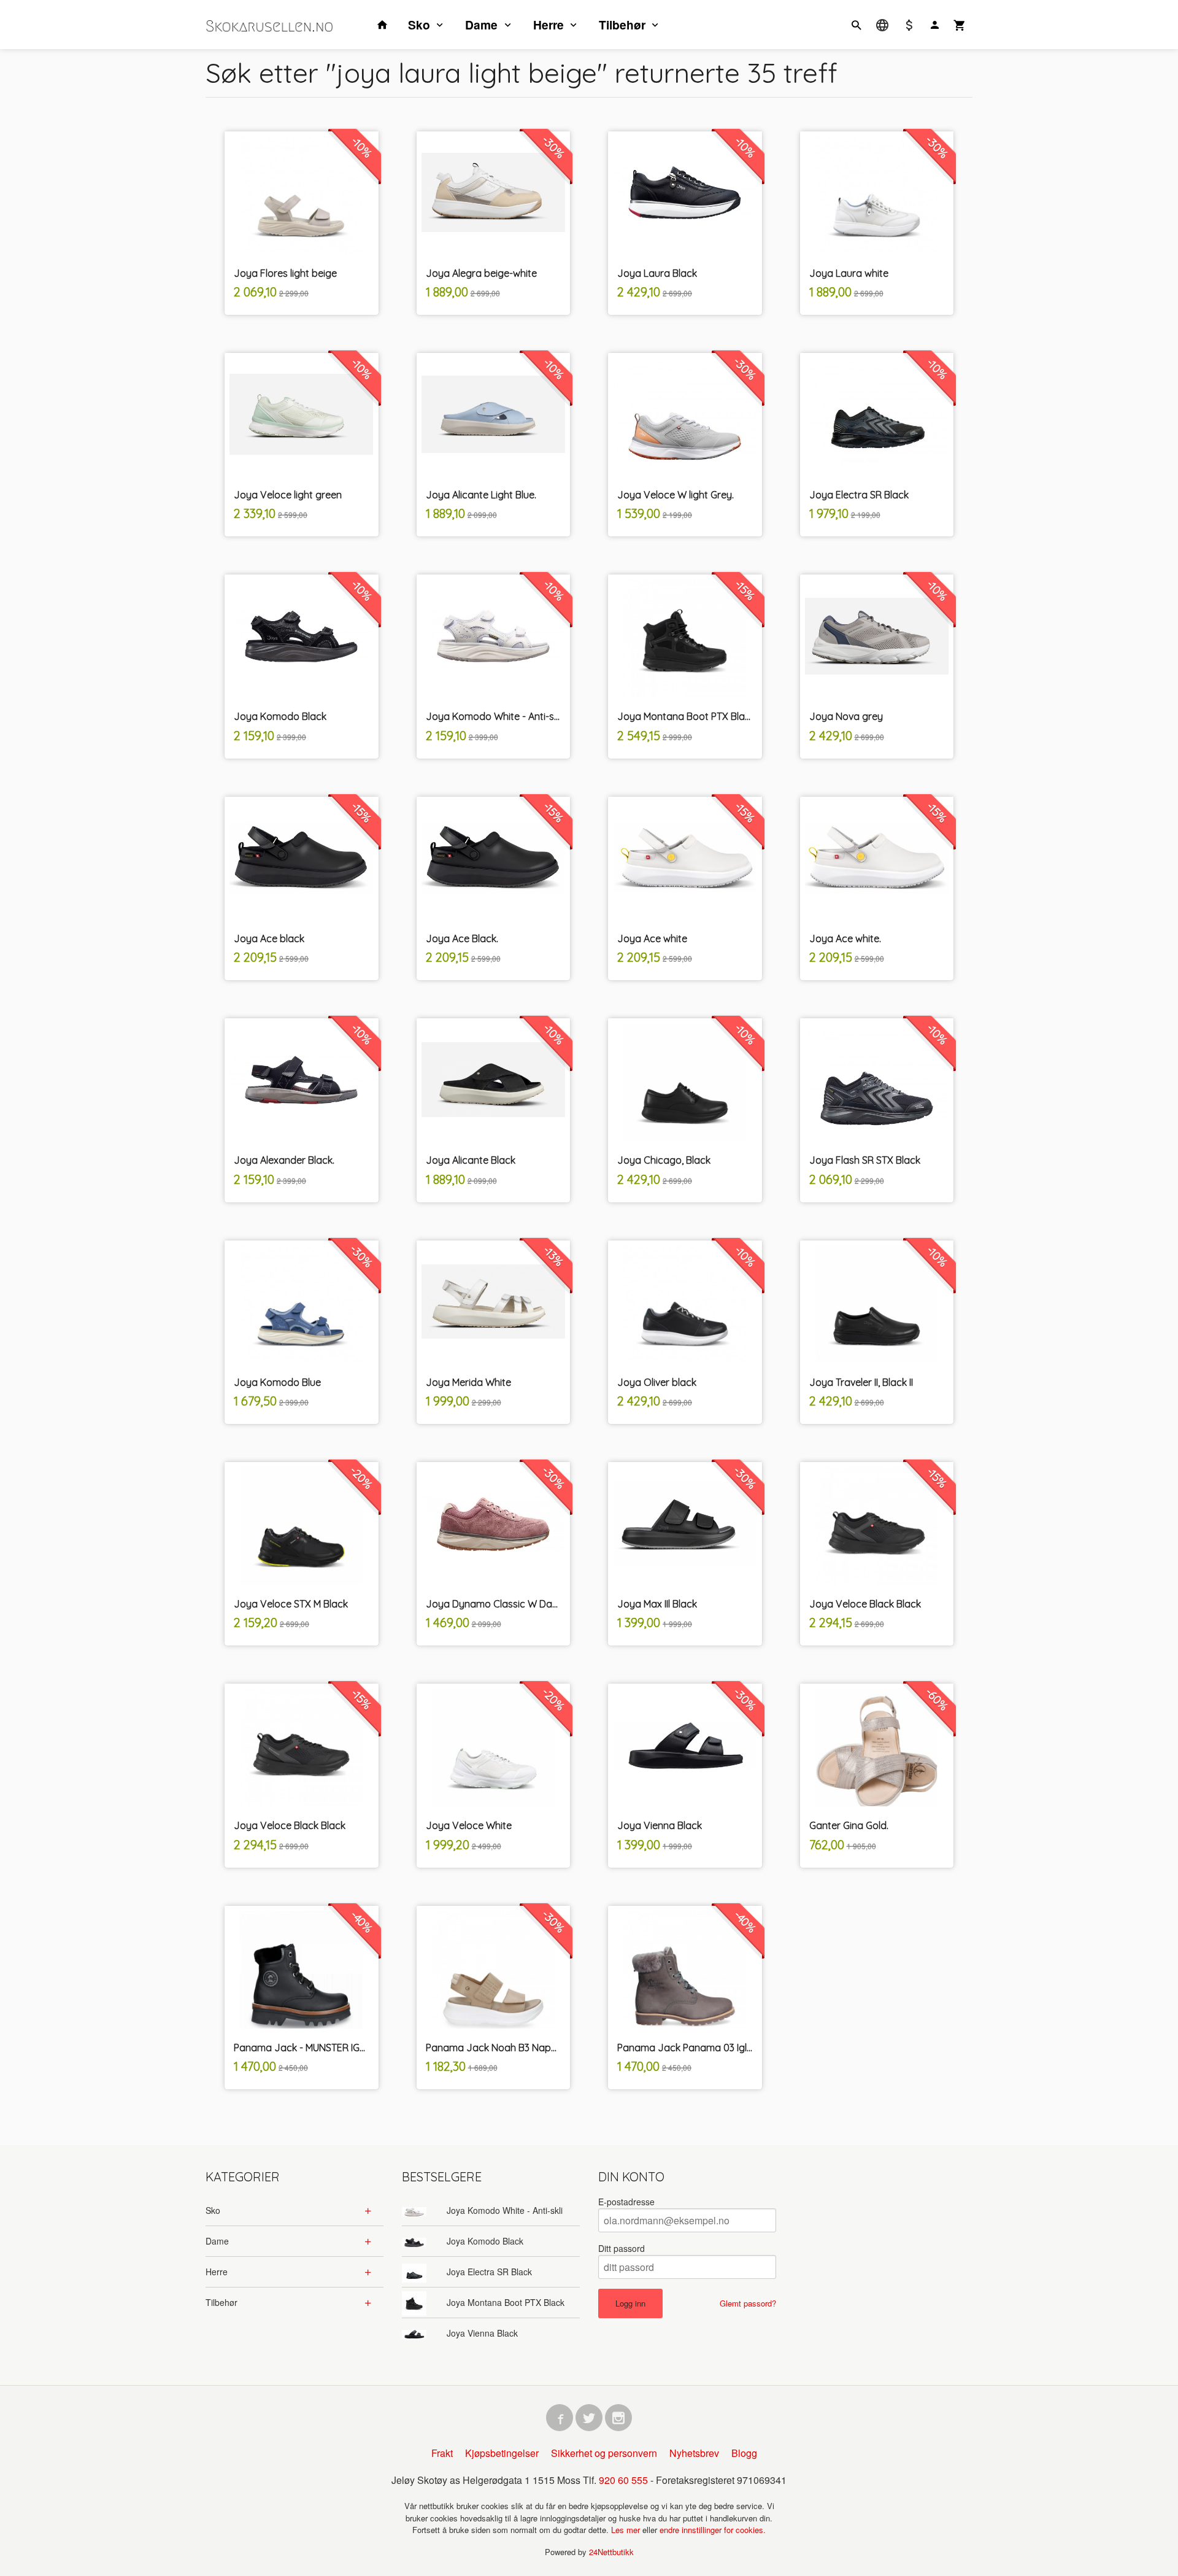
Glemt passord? (748, 2303)
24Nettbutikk (611, 2552)
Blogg (744, 2453)
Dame (481, 25)
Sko (419, 25)
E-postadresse (626, 2202)
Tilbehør (622, 25)
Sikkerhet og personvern (604, 2453)
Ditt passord (622, 2248)
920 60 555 (623, 2480)
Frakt (442, 2453)
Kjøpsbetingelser (502, 2453)
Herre (549, 25)
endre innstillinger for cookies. (713, 2530)
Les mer (627, 2530)
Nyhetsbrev (694, 2453)
